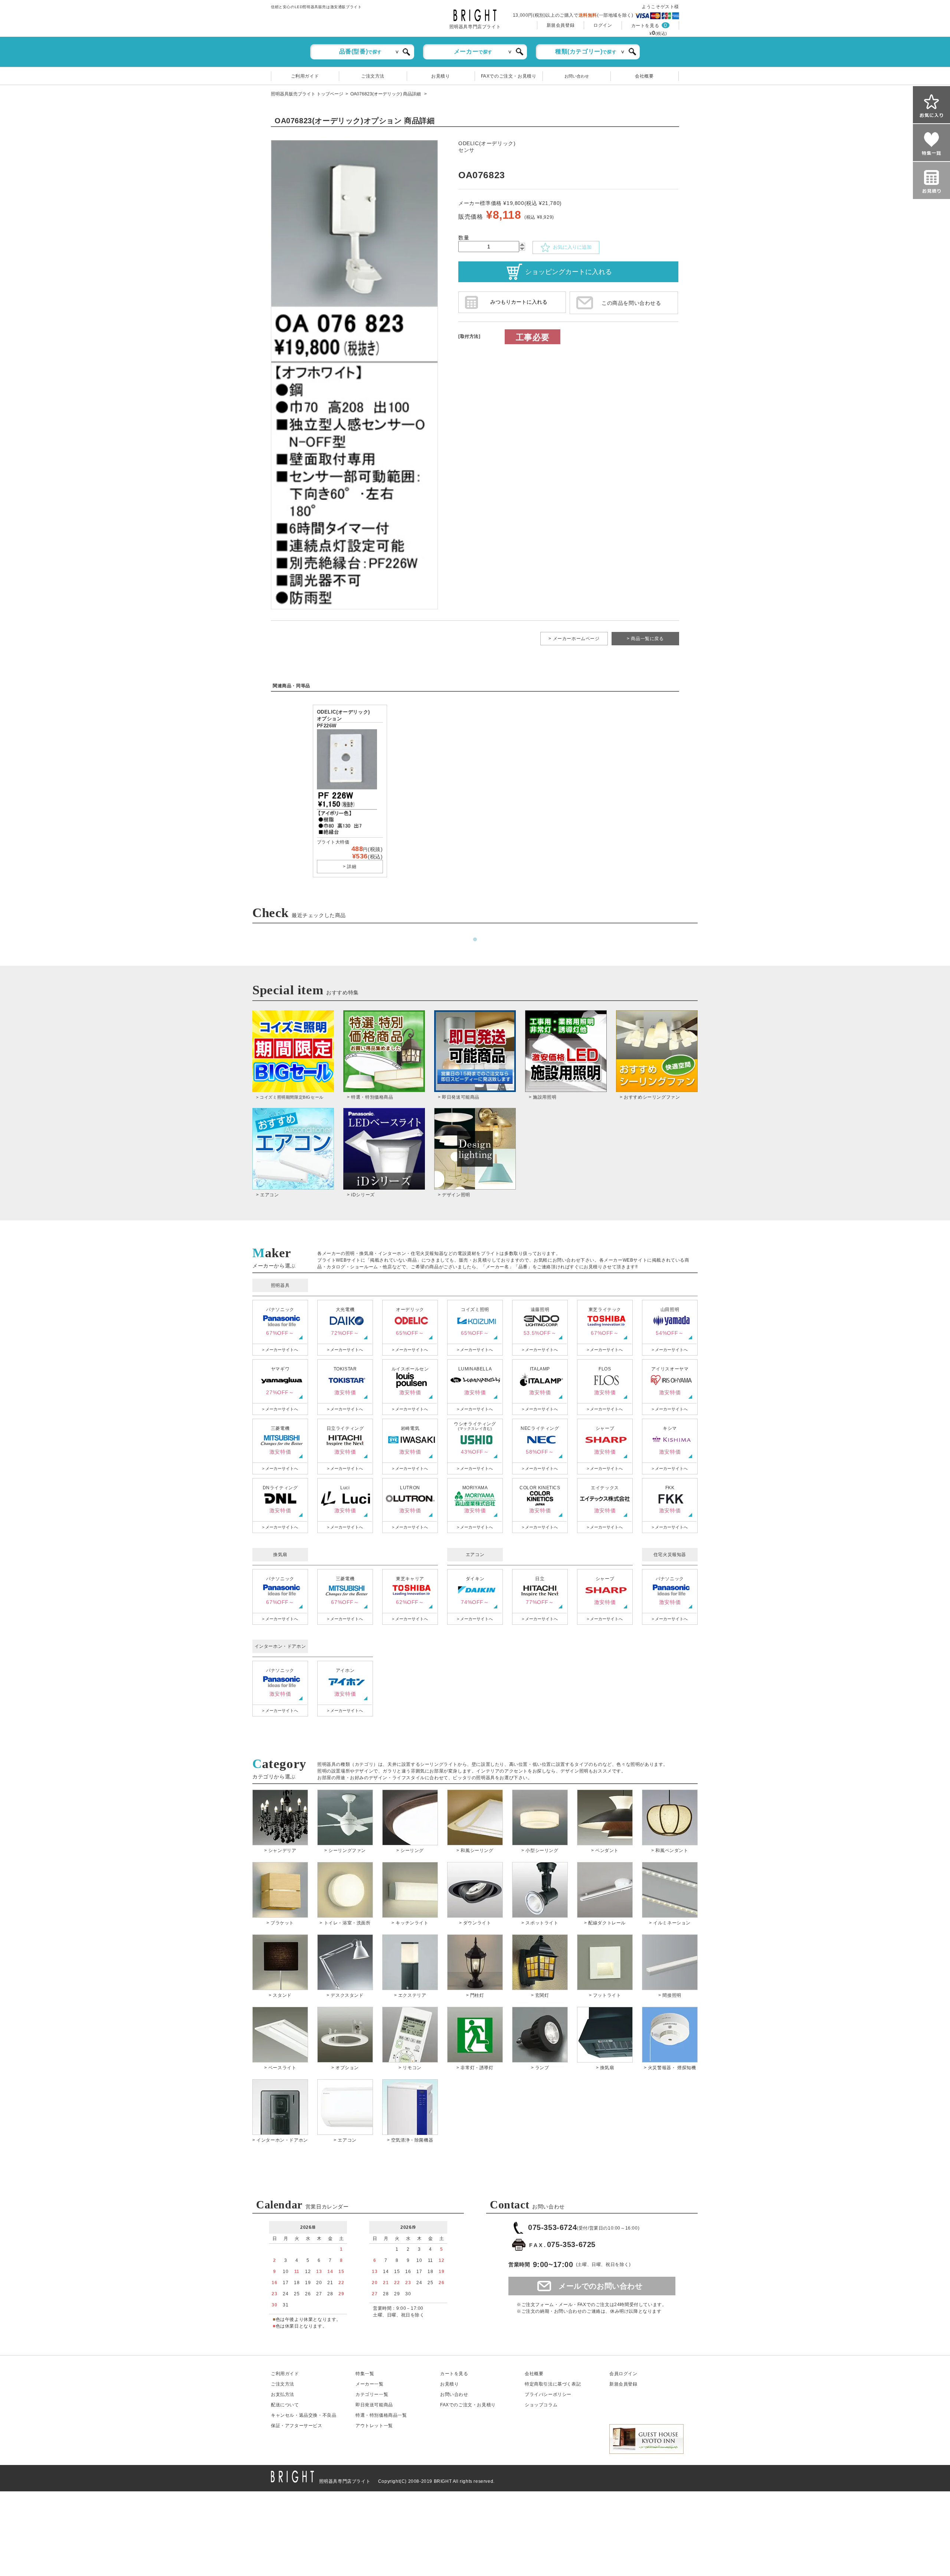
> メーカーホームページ (574, 639)
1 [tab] (475, 940)
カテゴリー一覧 (372, 2394)
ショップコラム (541, 2405)
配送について (285, 2405)
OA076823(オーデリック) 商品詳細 (386, 94)
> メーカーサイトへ (280, 1350)
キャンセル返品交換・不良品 (304, 2415)
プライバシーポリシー (548, 2394)
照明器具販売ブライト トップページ (307, 94)
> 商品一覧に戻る (645, 639)
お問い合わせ (577, 76)
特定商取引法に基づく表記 (553, 2384)
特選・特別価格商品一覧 (381, 2415)
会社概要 (644, 76)
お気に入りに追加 (571, 247)
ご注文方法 (373, 76)
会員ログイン (623, 2374)
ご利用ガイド (305, 76)
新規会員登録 (561, 25)
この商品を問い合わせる (631, 303)
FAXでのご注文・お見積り (509, 76)
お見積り (440, 76)
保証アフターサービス (297, 2426)
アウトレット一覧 (374, 2426)
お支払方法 (283, 2394)
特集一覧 (365, 2374)
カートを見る (645, 26)
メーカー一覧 (370, 2384)
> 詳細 (350, 867)
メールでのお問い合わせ (601, 2286)
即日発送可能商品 (374, 2405)
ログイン (603, 25)
